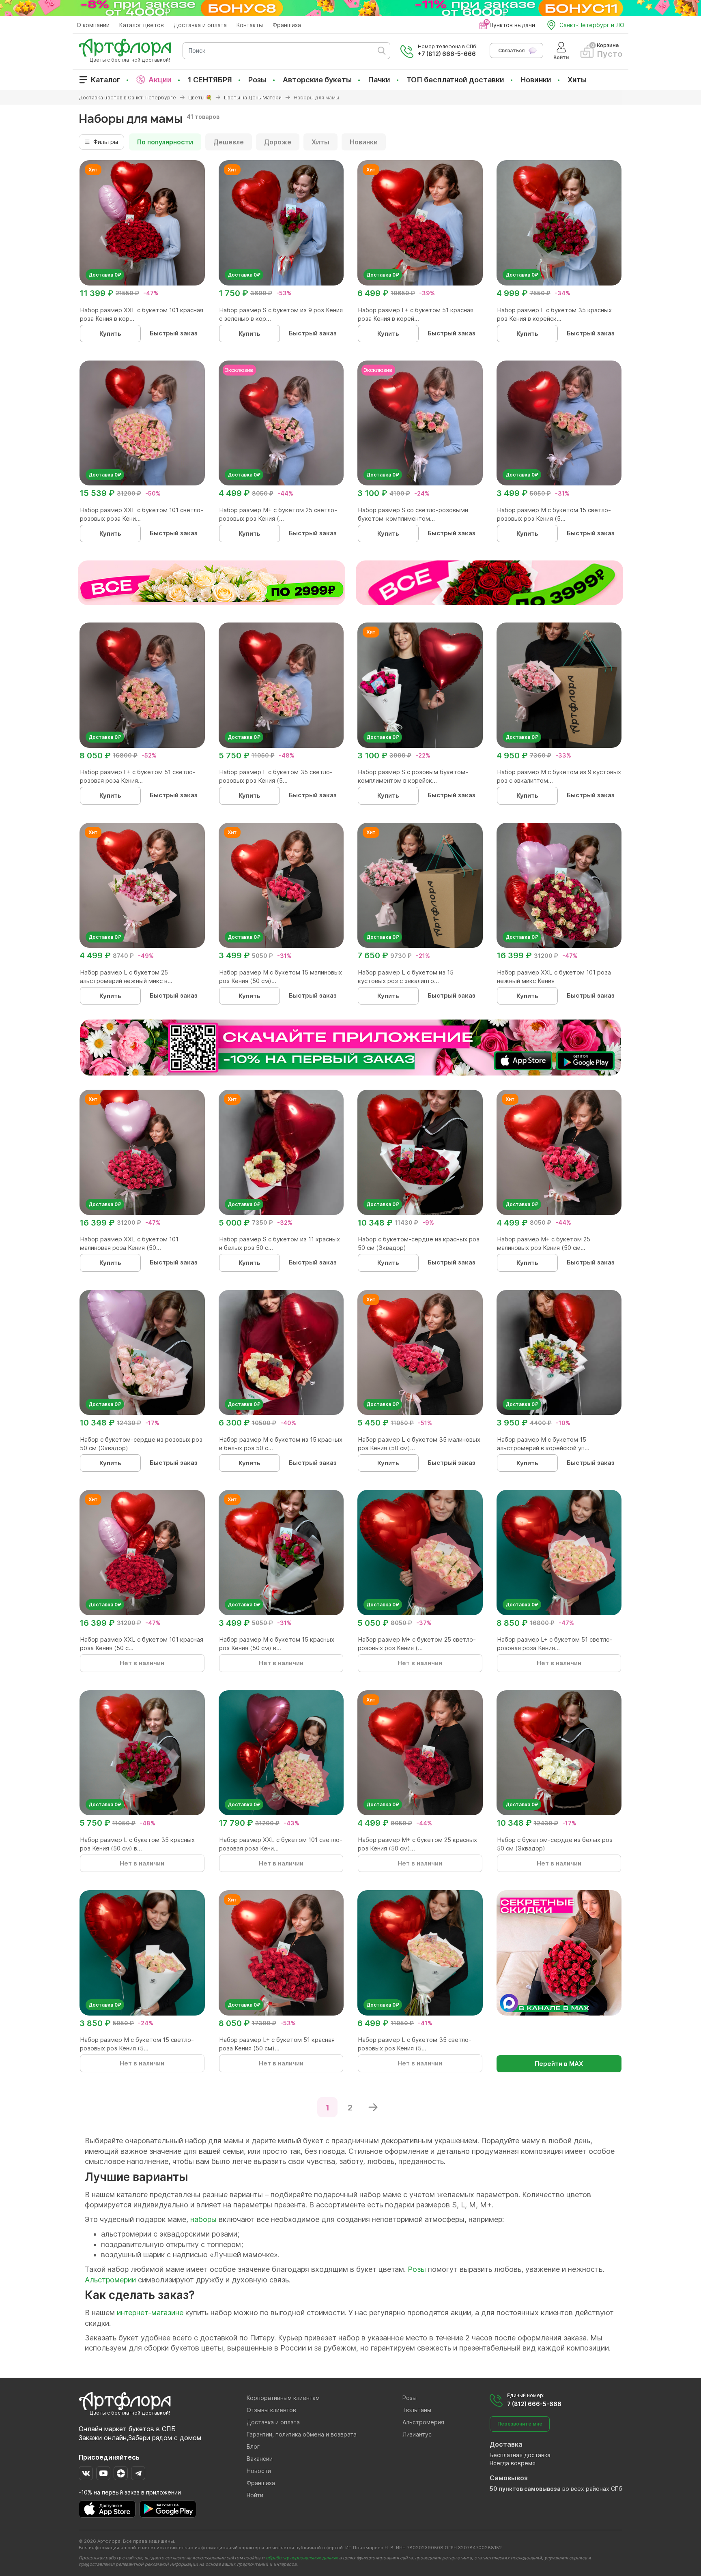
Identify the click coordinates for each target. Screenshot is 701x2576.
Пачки (379, 80)
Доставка (506, 2444)
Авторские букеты (317, 80)
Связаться (511, 50)
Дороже (278, 142)
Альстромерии (110, 2280)
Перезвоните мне (520, 2424)
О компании (93, 25)
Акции (160, 80)
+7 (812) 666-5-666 (447, 54)
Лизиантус (417, 2434)
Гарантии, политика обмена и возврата (302, 2434)
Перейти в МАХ (559, 2064)
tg (138, 2473)
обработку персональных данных (302, 2558)
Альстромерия (423, 2422)
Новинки (536, 80)
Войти (255, 2495)
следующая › (373, 2107)
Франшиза (287, 25)
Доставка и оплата (200, 25)
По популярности (165, 142)
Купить (110, 334)
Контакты (250, 25)
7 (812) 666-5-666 (534, 2404)
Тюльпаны (417, 2410)
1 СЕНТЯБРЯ (210, 80)
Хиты (577, 80)
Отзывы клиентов (271, 2410)
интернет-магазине (150, 2313)
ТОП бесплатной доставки (455, 80)
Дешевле (229, 142)
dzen (121, 2473)
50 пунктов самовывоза (525, 2489)
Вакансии (260, 2459)
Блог (253, 2446)
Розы (257, 80)
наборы (203, 2219)
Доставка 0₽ (105, 275)
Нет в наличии (142, 1663)
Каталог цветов (142, 25)
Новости (259, 2471)
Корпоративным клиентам (283, 2398)
